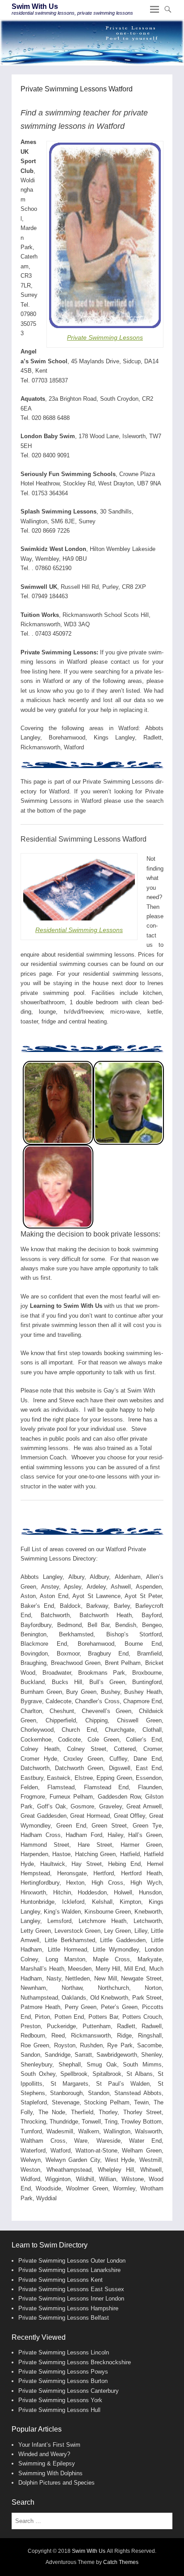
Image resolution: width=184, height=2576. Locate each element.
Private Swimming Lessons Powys (63, 2372)
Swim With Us (35, 6)
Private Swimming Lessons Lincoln (64, 2352)
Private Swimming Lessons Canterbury (69, 2391)
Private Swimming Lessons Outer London (72, 2261)
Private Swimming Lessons (105, 337)
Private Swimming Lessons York (60, 2400)
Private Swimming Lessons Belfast (64, 2318)
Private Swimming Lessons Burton (63, 2381)
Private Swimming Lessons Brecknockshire (75, 2362)
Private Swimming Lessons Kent (61, 2280)
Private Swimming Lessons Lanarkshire (69, 2270)
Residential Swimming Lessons (79, 930)
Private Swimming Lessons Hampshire (68, 2308)
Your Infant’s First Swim (49, 2445)
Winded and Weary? (44, 2454)
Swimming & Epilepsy (47, 2463)
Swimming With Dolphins (50, 2473)
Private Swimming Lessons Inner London (71, 2299)
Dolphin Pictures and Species (56, 2483)
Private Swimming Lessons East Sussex (71, 2289)
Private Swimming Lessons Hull (59, 2410)
